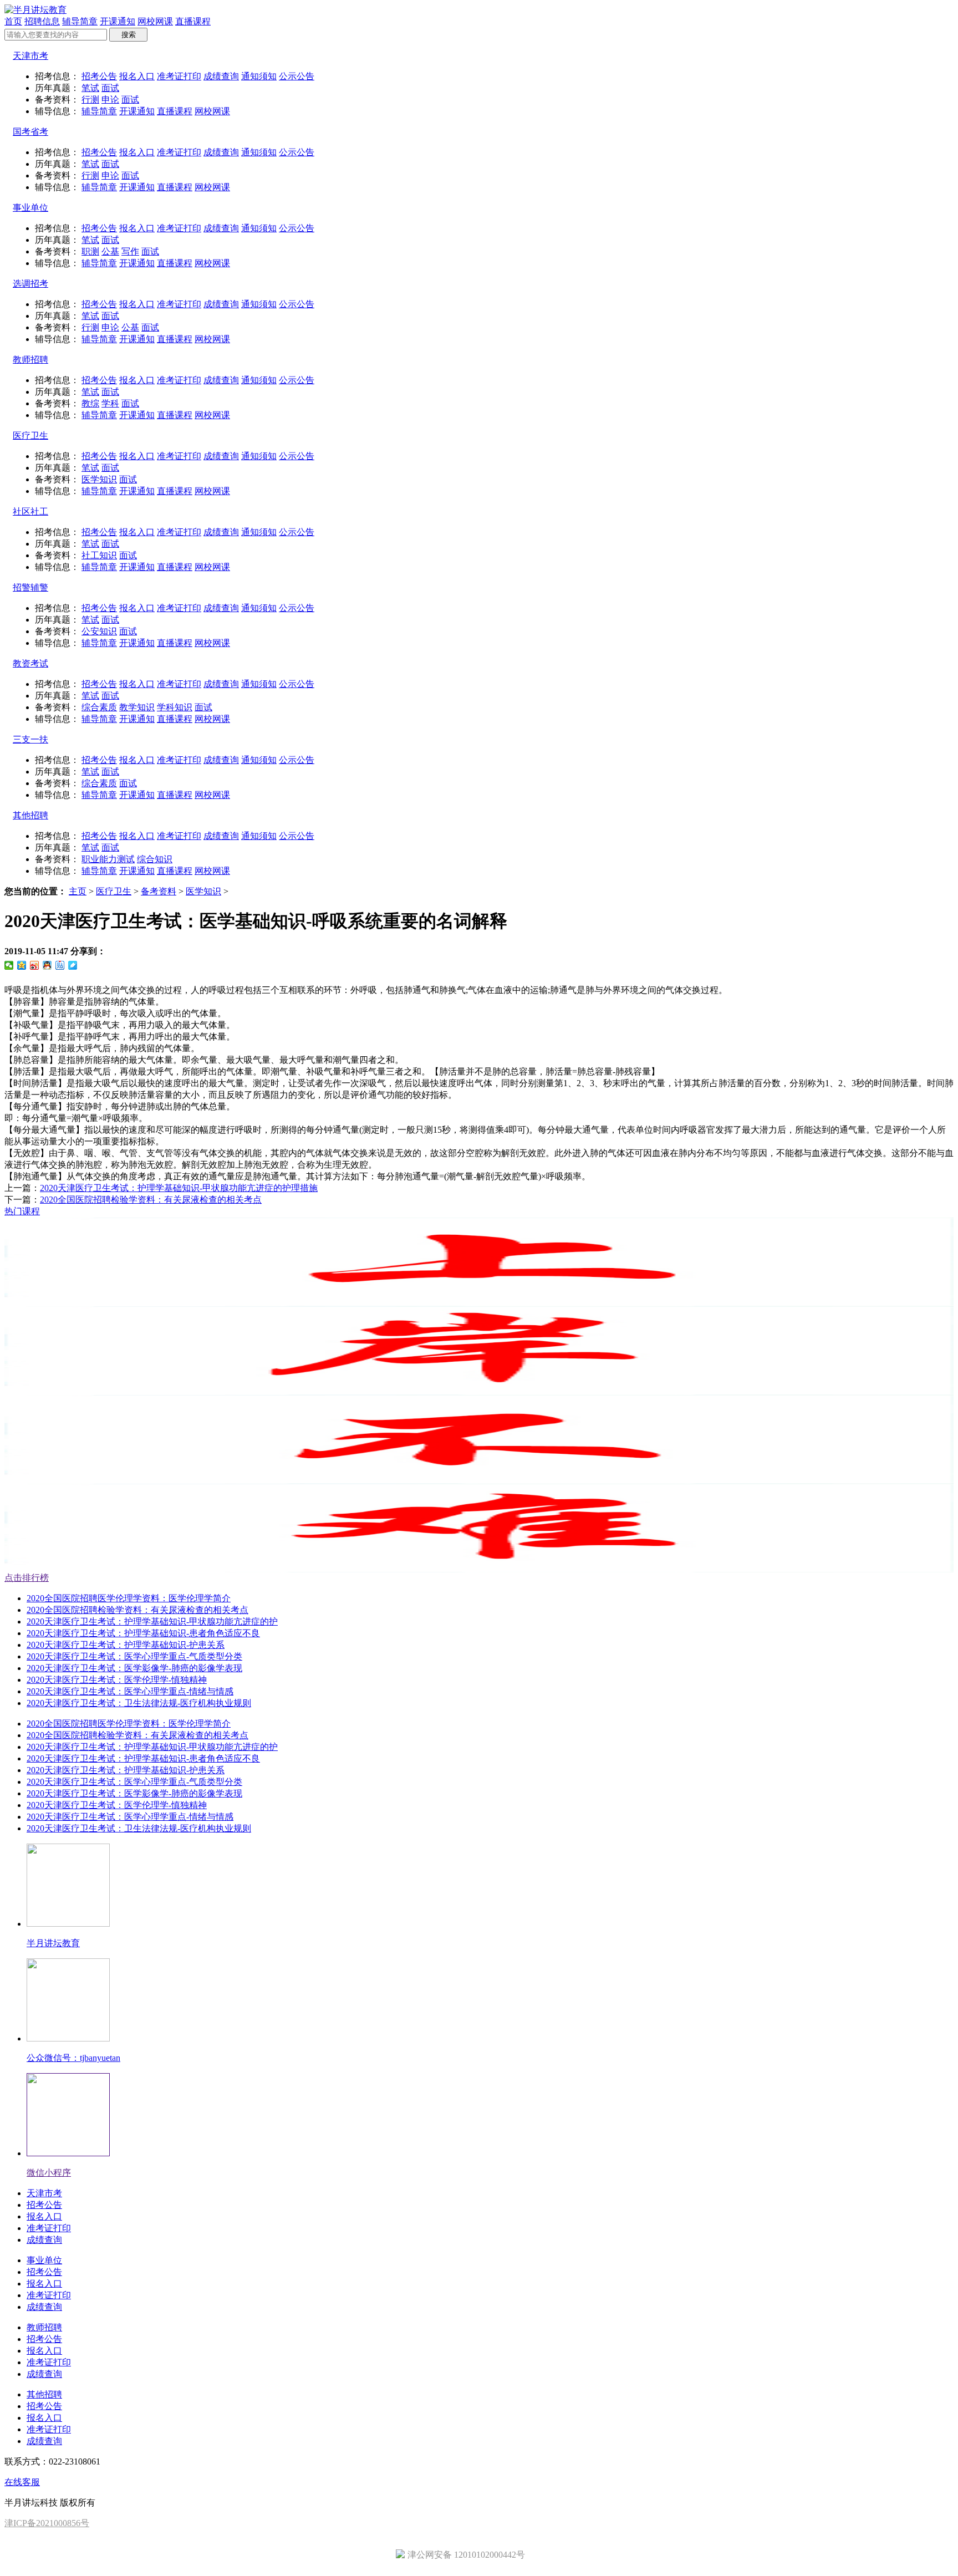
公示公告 (297, 76)
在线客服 (22, 2482)
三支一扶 (30, 739)
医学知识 (99, 479)
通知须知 (259, 76)
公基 (110, 251)
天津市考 (30, 56)
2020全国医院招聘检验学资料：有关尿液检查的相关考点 (151, 1200)
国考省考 (30, 132)
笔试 (90, 88)
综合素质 (99, 707)
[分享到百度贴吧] (60, 965)
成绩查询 (221, 76)
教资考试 (30, 663)
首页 (13, 21)
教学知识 (137, 707)
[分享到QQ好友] (47, 965)
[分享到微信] (9, 965)
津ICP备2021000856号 (47, 2523)
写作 (130, 251)
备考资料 (159, 891)
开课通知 (118, 21)
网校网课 (155, 21)
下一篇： (133, 1200)
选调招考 (30, 284)
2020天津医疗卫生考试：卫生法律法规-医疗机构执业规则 (139, 1703)
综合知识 (155, 859)
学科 (110, 403)
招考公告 (99, 76)
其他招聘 (30, 815)
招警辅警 (30, 587)
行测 (90, 100)
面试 (110, 88)
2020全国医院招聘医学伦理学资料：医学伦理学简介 (129, 1598)
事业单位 (30, 208)
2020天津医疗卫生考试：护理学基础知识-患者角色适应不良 (143, 1633)
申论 (110, 100)
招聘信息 (42, 21)
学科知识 (175, 707)
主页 (78, 891)
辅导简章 (80, 21)
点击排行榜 (27, 1578)
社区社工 (30, 511)
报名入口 (137, 76)
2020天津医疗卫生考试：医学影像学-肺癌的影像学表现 (134, 1668)
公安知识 (99, 631)
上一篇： (161, 1188)
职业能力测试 (108, 859)
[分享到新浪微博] (35, 965)
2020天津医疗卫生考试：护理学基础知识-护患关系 (126, 1645)
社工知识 (99, 555)
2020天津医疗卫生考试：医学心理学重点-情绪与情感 (130, 1691)
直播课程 (193, 21)
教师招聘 (30, 360)
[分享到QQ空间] (22, 965)
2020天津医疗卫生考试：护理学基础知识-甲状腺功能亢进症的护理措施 (179, 1188)
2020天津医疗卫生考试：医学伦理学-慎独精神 (117, 1680)
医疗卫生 (30, 436)
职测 (90, 251)
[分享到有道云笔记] (73, 965)
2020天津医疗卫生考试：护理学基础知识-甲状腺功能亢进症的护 (152, 1622)
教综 (90, 403)
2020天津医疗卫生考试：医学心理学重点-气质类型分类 (134, 1656)
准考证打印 (179, 76)
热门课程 (22, 1211)
